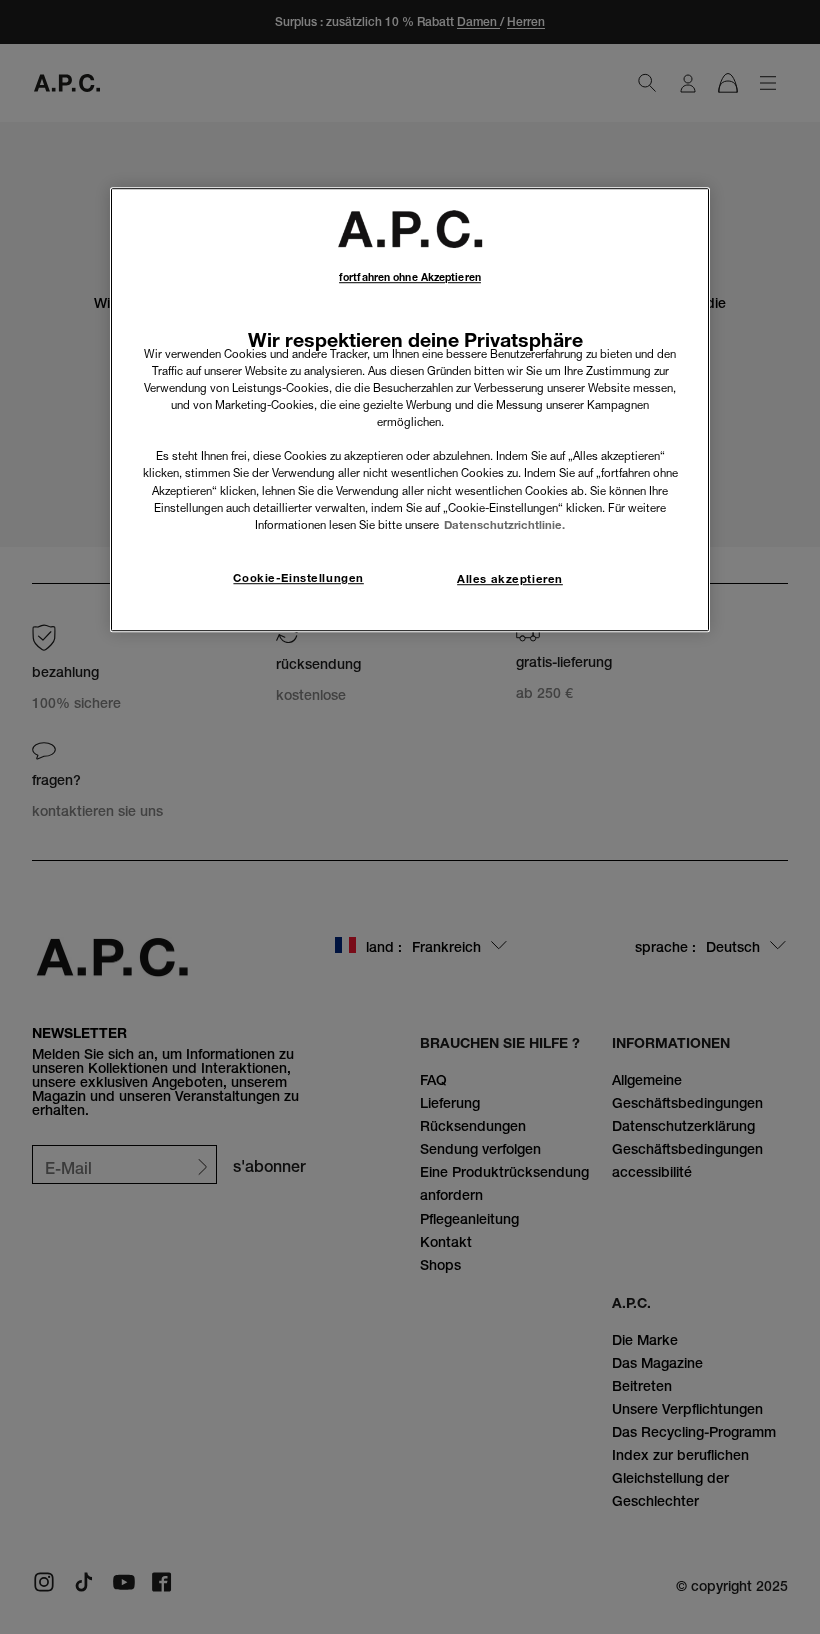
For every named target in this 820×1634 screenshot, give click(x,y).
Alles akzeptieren (510, 579)
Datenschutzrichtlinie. (504, 525)
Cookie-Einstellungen (298, 578)
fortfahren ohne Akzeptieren (410, 277)
